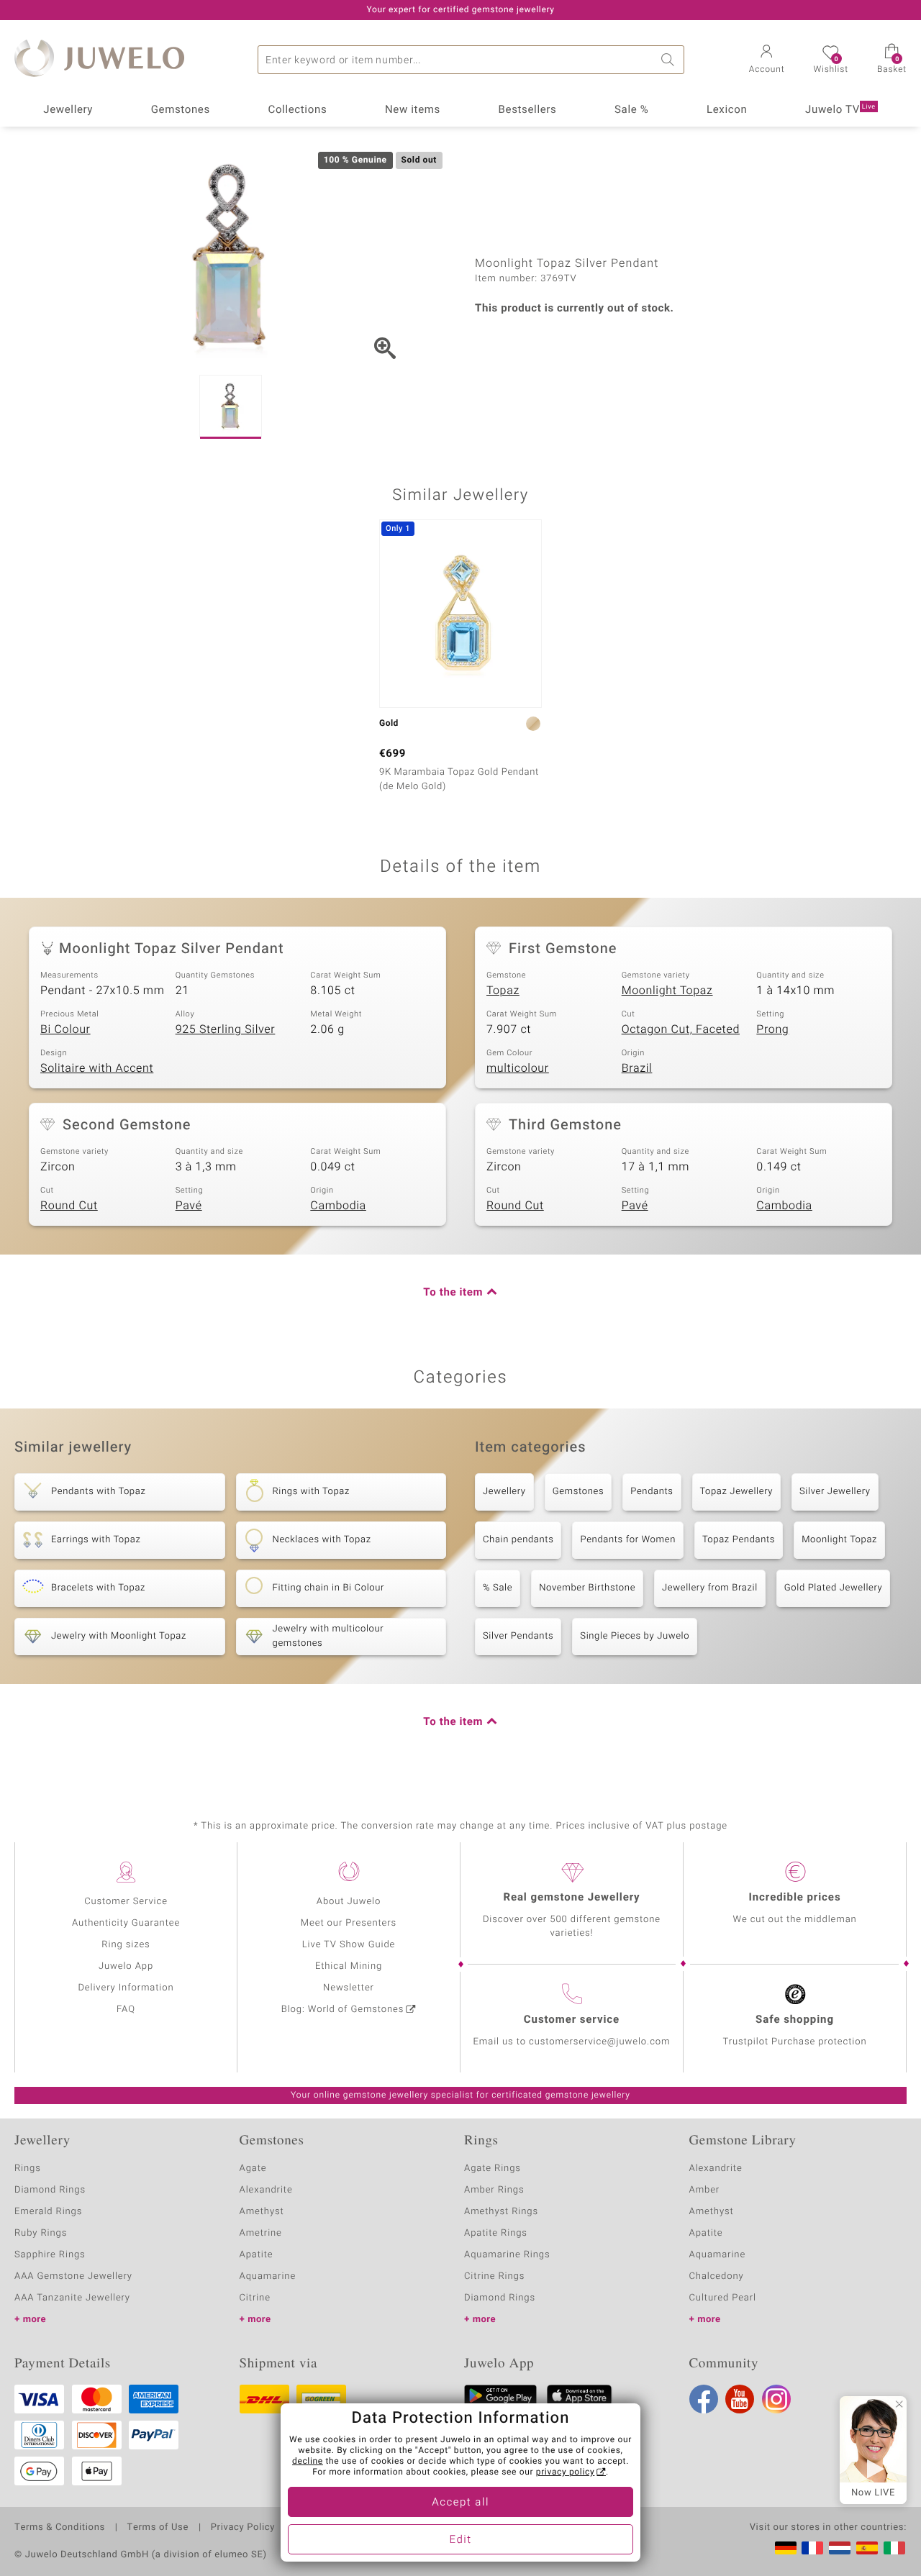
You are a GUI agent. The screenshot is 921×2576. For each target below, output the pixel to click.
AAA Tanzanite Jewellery (72, 2298)
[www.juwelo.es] (867, 2548)
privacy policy (566, 2472)
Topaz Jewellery (736, 1492)
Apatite (257, 2255)
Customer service (572, 2020)
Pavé (189, 1206)
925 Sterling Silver (226, 1029)
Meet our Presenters (349, 1923)
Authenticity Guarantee (126, 1923)
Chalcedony (717, 2276)
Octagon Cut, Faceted (681, 1029)
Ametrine (261, 2233)
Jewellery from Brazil (710, 1588)
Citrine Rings (494, 2276)
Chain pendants (518, 1540)
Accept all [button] (460, 2503)
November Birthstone (587, 1588)
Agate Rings (493, 2168)
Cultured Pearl (723, 2298)
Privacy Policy (243, 2528)
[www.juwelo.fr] (812, 2548)
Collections (297, 110)
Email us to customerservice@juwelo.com (572, 2042)
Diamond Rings (50, 2190)
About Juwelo (349, 1902)
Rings (28, 2168)
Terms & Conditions (60, 2528)
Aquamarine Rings (507, 2255)
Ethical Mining (349, 1966)
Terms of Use (158, 2528)
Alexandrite (266, 2190)
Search (670, 60)
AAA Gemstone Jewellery (73, 2276)
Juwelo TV (840, 110)
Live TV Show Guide (349, 1945)
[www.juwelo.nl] (840, 2548)
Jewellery (68, 110)
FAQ (126, 2010)
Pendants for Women (628, 1540)
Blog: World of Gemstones (343, 2010)
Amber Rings (494, 2190)
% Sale (498, 1588)
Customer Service (126, 1902)
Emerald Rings (48, 2212)
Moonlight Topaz (667, 991)
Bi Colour (65, 1029)
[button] (767, 60)
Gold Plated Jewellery (834, 1588)
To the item (453, 1293)
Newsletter (349, 1988)
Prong (772, 1029)
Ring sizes (126, 1945)
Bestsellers (528, 110)
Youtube (740, 2399)
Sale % (631, 110)
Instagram (776, 2399)
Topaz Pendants (739, 1540)
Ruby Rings (41, 2233)
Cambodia (338, 1206)
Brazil (637, 1068)
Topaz (503, 991)
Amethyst (262, 2212)
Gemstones (181, 110)
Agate (253, 2168)
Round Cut (69, 1206)
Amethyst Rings (501, 2212)
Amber (705, 2190)
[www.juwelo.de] (786, 2548)
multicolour (518, 1068)
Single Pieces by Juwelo (635, 1636)
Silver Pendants (518, 1636)
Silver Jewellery (835, 1492)
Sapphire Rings (50, 2255)
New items (413, 110)
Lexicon (727, 110)
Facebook (704, 2399)
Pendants (652, 1492)
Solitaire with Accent (97, 1068)
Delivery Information (126, 1988)
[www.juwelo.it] (894, 2548)
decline (308, 2462)
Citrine (255, 2298)
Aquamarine (268, 2276)
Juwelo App (126, 1966)
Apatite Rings (496, 2233)
